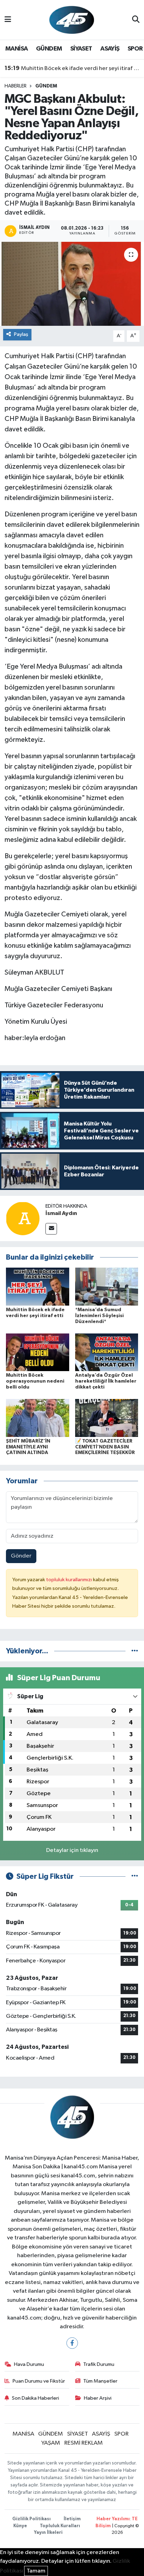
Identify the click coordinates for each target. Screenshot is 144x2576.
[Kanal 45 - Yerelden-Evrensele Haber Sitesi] (72, 20)
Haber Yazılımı (113, 2519)
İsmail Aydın (61, 1213)
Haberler (16, 86)
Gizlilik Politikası (31, 2519)
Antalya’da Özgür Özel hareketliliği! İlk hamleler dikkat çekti (106, 1381)
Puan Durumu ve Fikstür (39, 2381)
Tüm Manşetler (100, 2381)
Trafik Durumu (99, 2364)
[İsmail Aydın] (23, 1218)
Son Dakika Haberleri (35, 2398)
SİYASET (81, 49)
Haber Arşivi (98, 2398)
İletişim (72, 2519)
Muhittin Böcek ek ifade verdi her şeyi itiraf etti (72, 68)
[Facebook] (72, 2343)
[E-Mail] (51, 1229)
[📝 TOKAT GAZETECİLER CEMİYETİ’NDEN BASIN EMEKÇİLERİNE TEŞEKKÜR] (107, 1418)
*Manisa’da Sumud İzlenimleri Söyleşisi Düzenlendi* (99, 1316)
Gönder (21, 1556)
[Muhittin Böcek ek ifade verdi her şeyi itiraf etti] (38, 1287)
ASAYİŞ (110, 49)
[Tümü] (135, 1651)
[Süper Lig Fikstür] (135, 1877)
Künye (20, 2526)
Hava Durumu (29, 2364)
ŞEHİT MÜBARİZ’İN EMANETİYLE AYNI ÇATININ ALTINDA (28, 1447)
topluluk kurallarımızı (70, 1580)
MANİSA (16, 49)
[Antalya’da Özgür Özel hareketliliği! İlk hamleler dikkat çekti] (107, 1352)
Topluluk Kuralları (60, 2526)
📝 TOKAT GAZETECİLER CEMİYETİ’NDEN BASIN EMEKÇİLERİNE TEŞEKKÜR (105, 1447)
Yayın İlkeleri (48, 2533)
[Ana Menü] (8, 20)
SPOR (135, 49)
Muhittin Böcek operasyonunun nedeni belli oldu (35, 1381)
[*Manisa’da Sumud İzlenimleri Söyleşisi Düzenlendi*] (107, 1287)
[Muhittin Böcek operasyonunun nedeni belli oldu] (38, 1352)
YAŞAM (51, 2443)
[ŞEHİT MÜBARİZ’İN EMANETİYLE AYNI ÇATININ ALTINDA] (38, 1418)
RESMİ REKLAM (84, 2443)
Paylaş (21, 334)
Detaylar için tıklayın (72, 1850)
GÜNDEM (49, 49)
